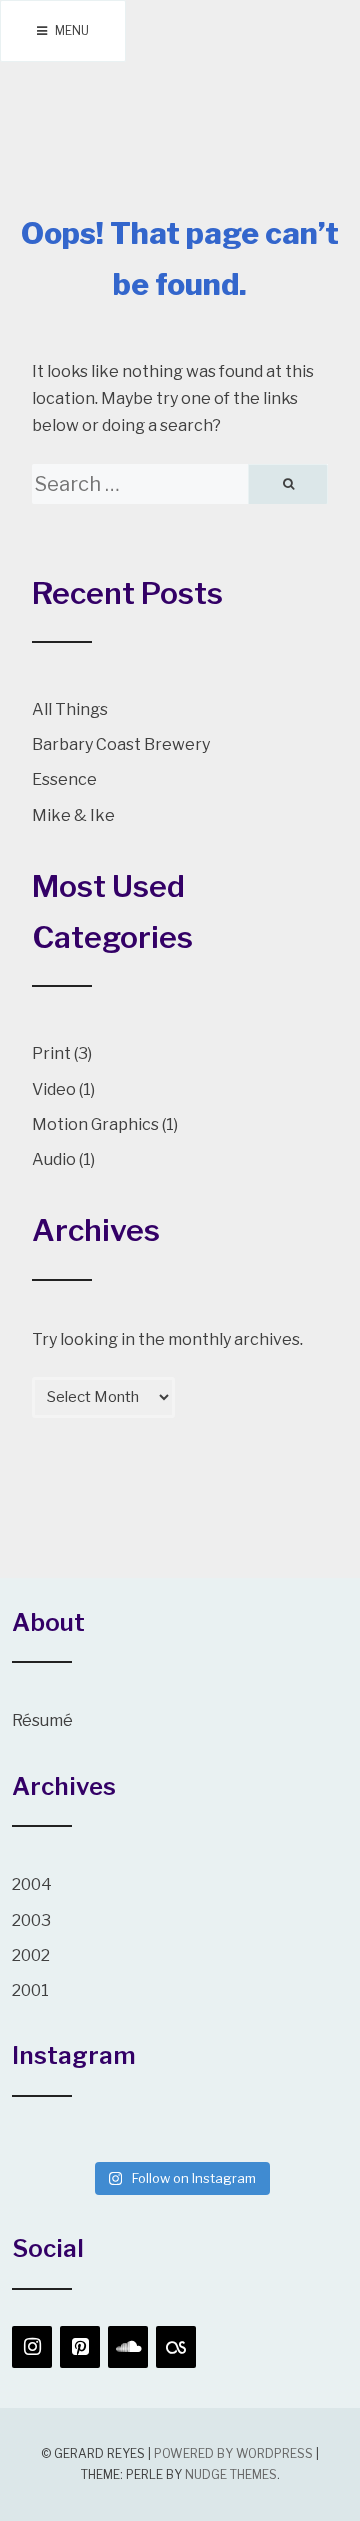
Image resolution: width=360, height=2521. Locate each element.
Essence (64, 779)
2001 (30, 1990)
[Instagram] (32, 2347)
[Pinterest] (80, 2347)
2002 (31, 1955)
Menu (70, 30)
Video (54, 1089)
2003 (31, 1920)
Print (51, 1053)
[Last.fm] (176, 2347)
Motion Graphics (95, 1124)
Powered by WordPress (233, 2453)
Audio (54, 1159)
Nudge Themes (231, 2474)
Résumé (42, 1720)
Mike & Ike (73, 815)
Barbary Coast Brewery (121, 744)
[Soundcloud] (128, 2347)
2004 (32, 1884)
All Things (70, 709)
